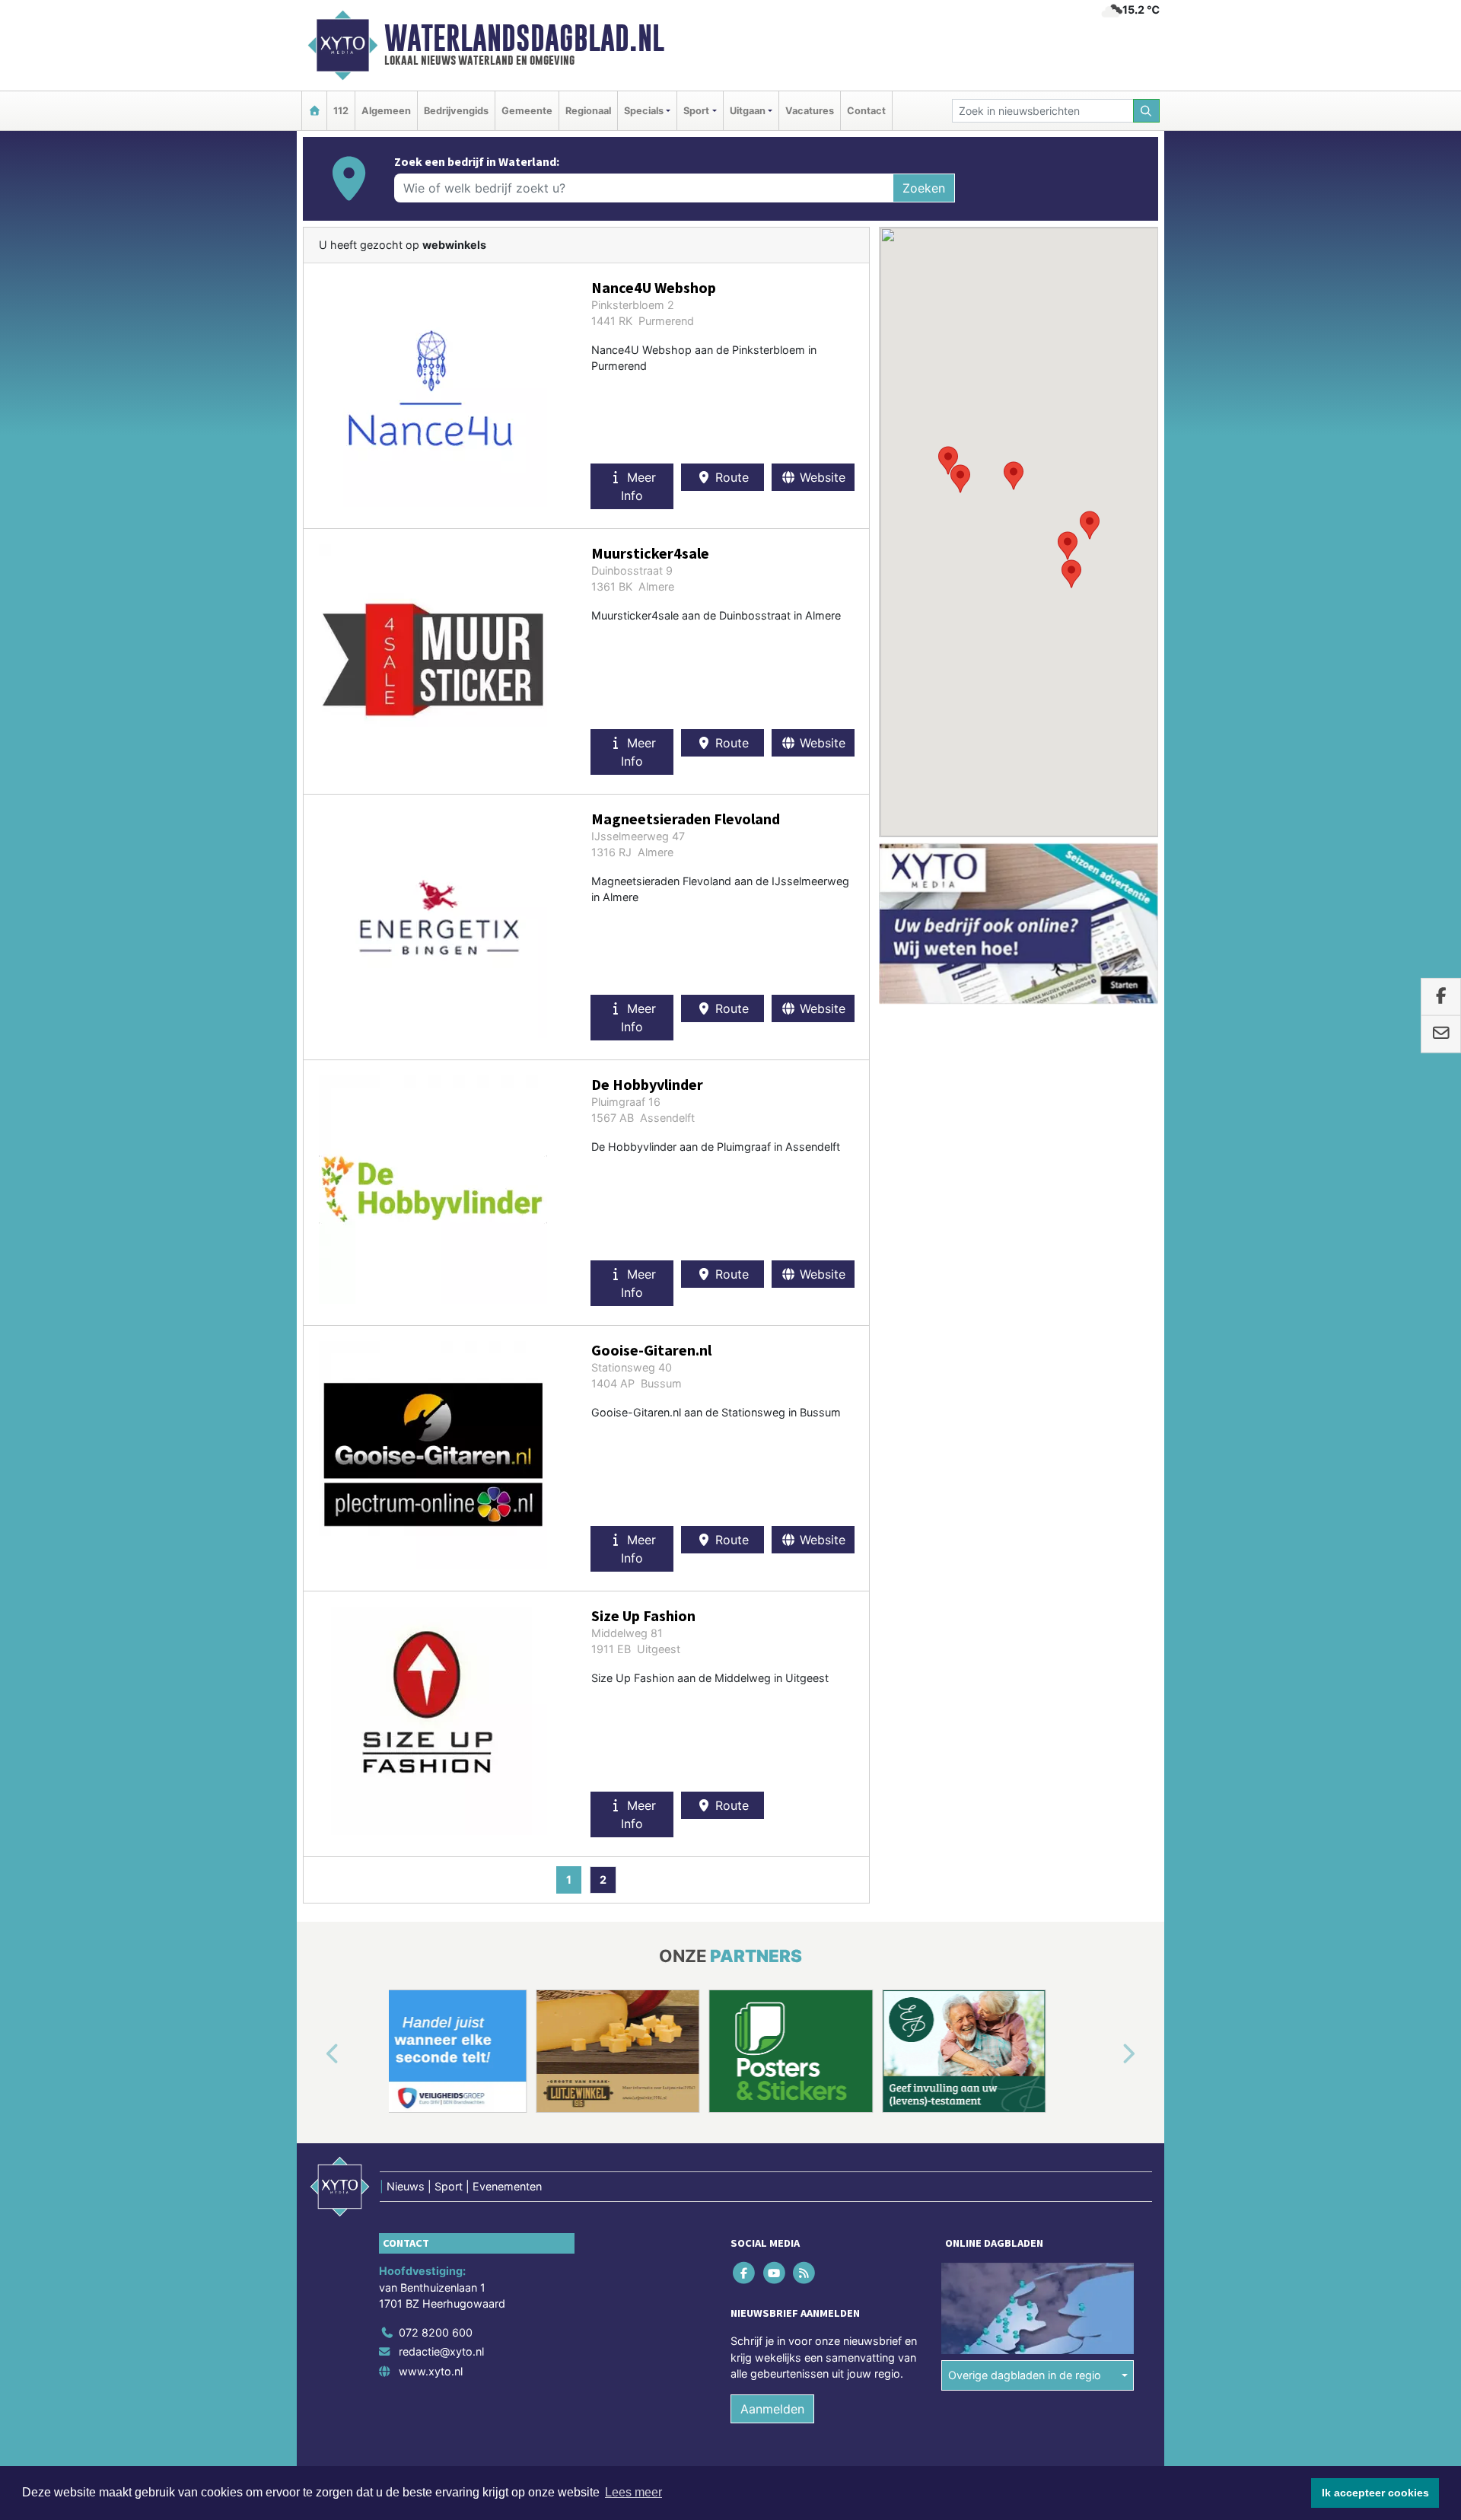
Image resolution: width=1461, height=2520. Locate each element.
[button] (1014, 476)
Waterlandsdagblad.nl (524, 38)
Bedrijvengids (456, 111)
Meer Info (638, 486)
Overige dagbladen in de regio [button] (1025, 2375)
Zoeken (924, 188)
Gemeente (527, 111)
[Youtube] (775, 2272)
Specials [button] (644, 111)
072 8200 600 (436, 2332)
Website (821, 477)
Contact (866, 111)
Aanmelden (772, 2409)
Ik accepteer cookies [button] (1375, 2493)
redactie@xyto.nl (441, 2351)
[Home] (314, 111)
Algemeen (386, 111)
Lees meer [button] (633, 2492)
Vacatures (810, 111)
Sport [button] (696, 111)
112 (341, 111)
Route (730, 477)
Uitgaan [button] (748, 111)
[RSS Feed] (805, 2272)
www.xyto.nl (431, 2371)
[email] (1441, 1034)
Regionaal (588, 111)
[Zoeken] (1147, 111)
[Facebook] (745, 2272)
